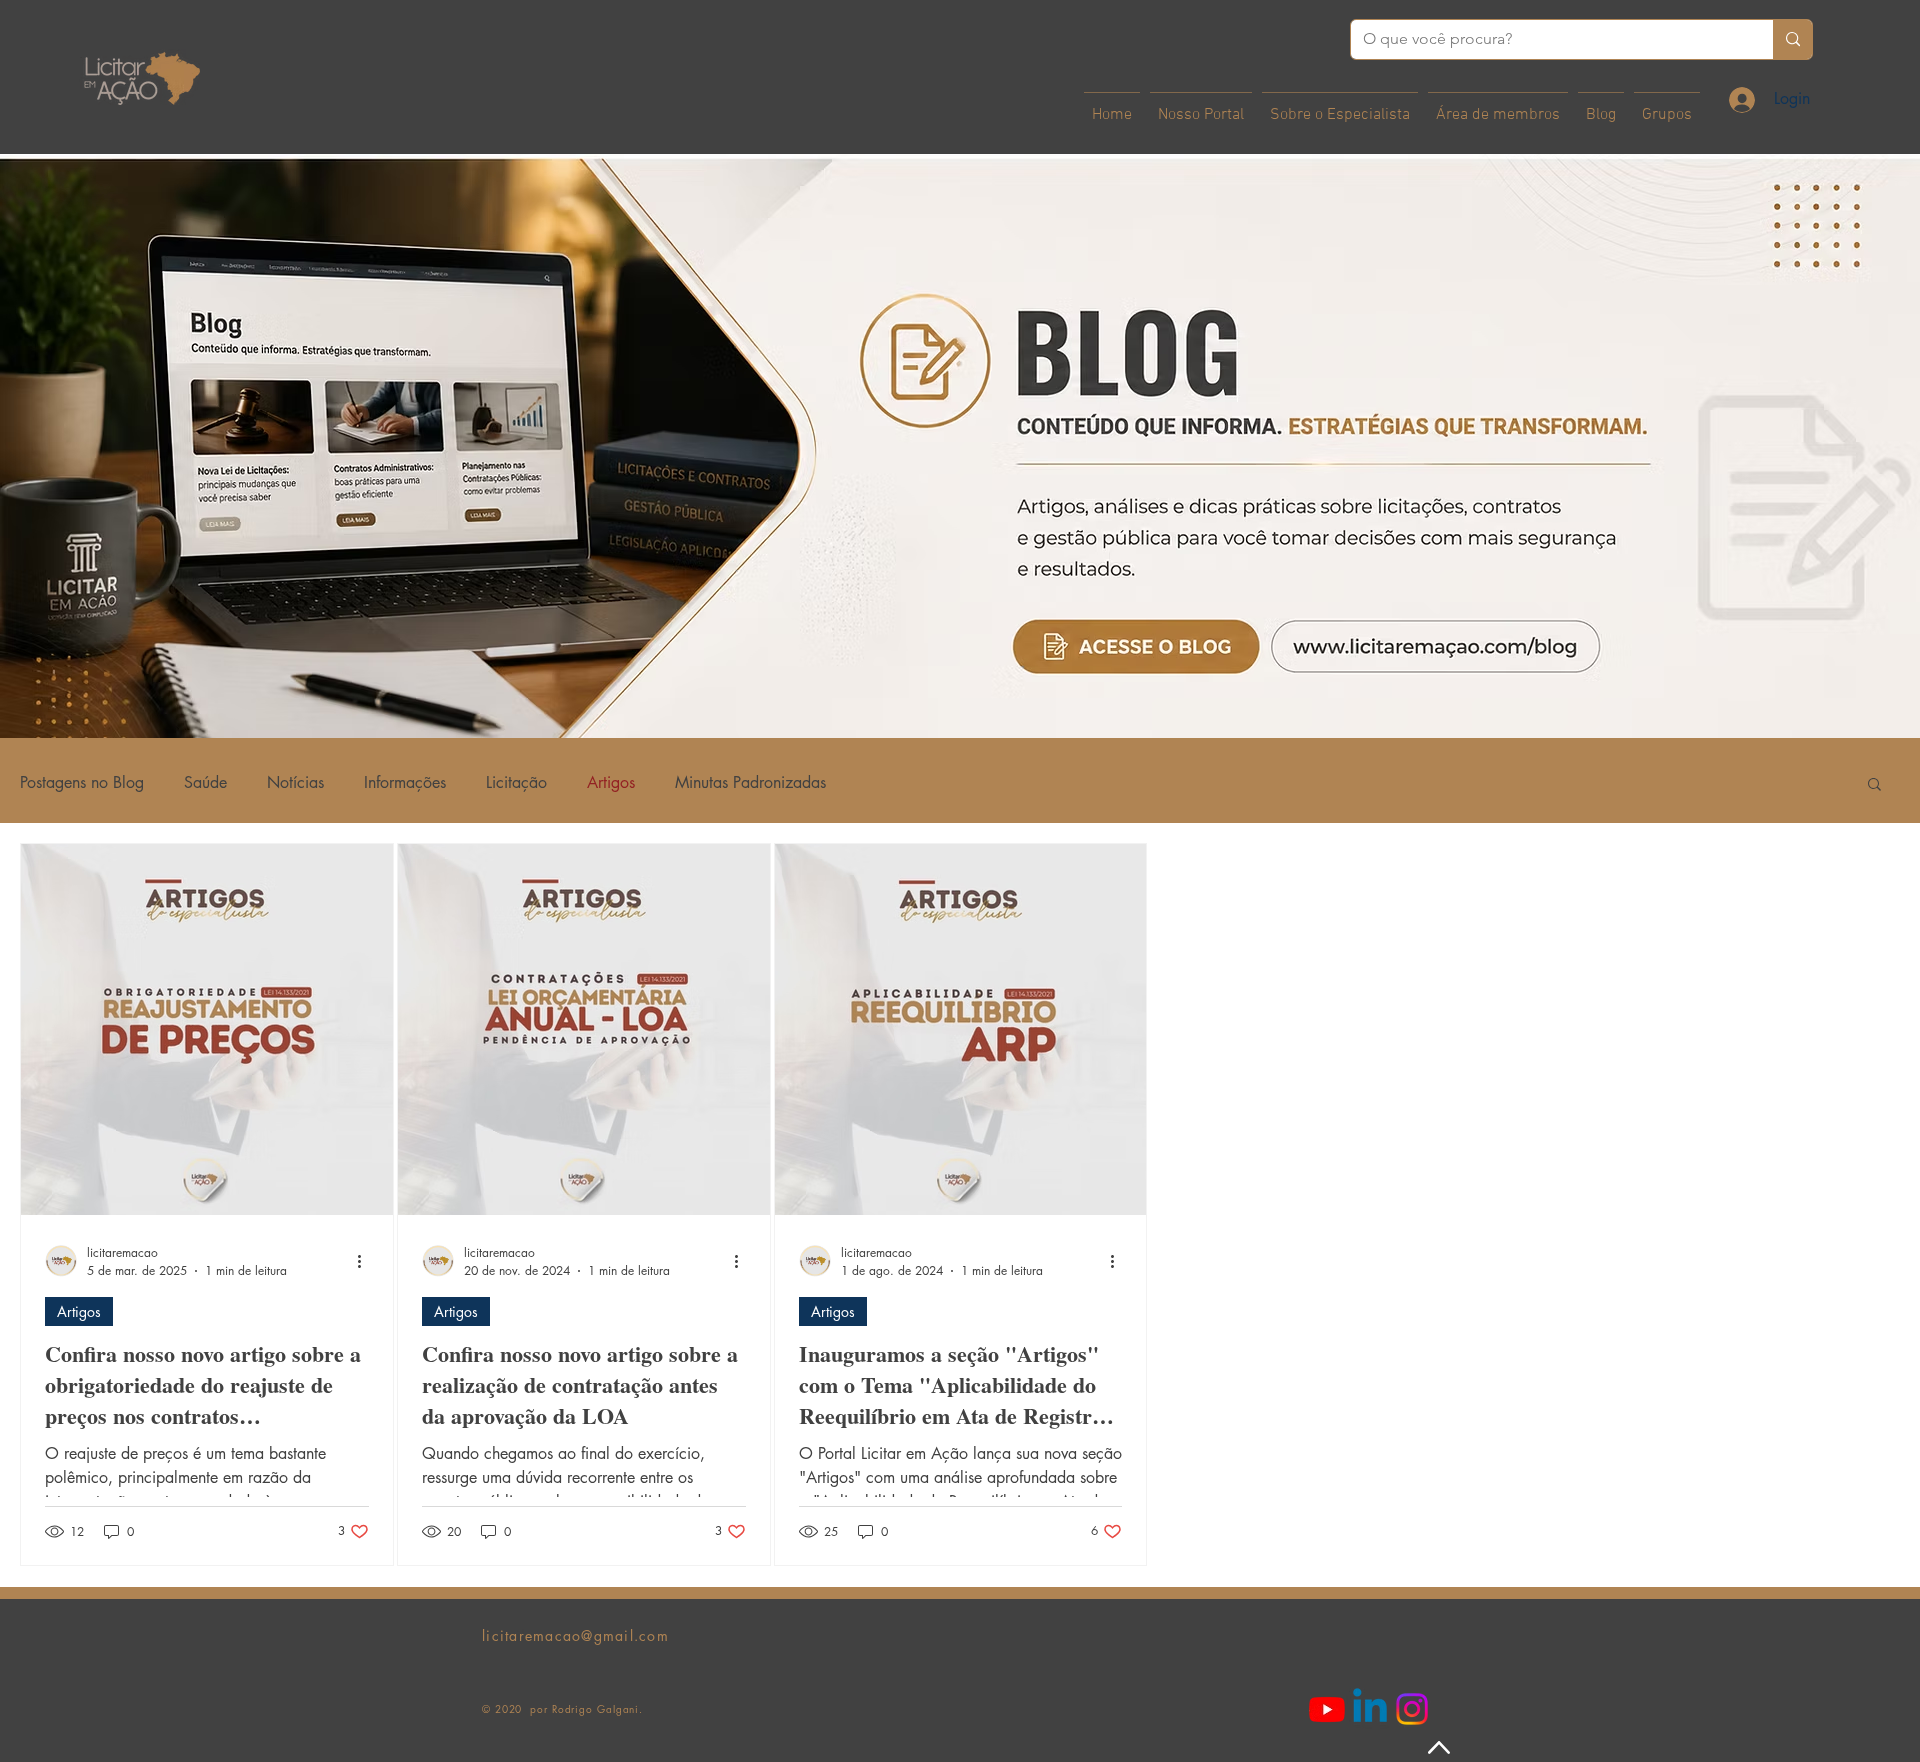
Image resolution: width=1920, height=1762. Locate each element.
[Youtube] (1327, 1709)
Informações (405, 782)
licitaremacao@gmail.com (575, 1635)
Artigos (611, 782)
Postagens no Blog (82, 782)
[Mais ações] (366, 1261)
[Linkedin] (1370, 1709)
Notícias (295, 782)
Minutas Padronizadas (750, 782)
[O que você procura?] (1792, 39)
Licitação (516, 782)
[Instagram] (1412, 1709)
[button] (1874, 785)
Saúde (205, 782)
